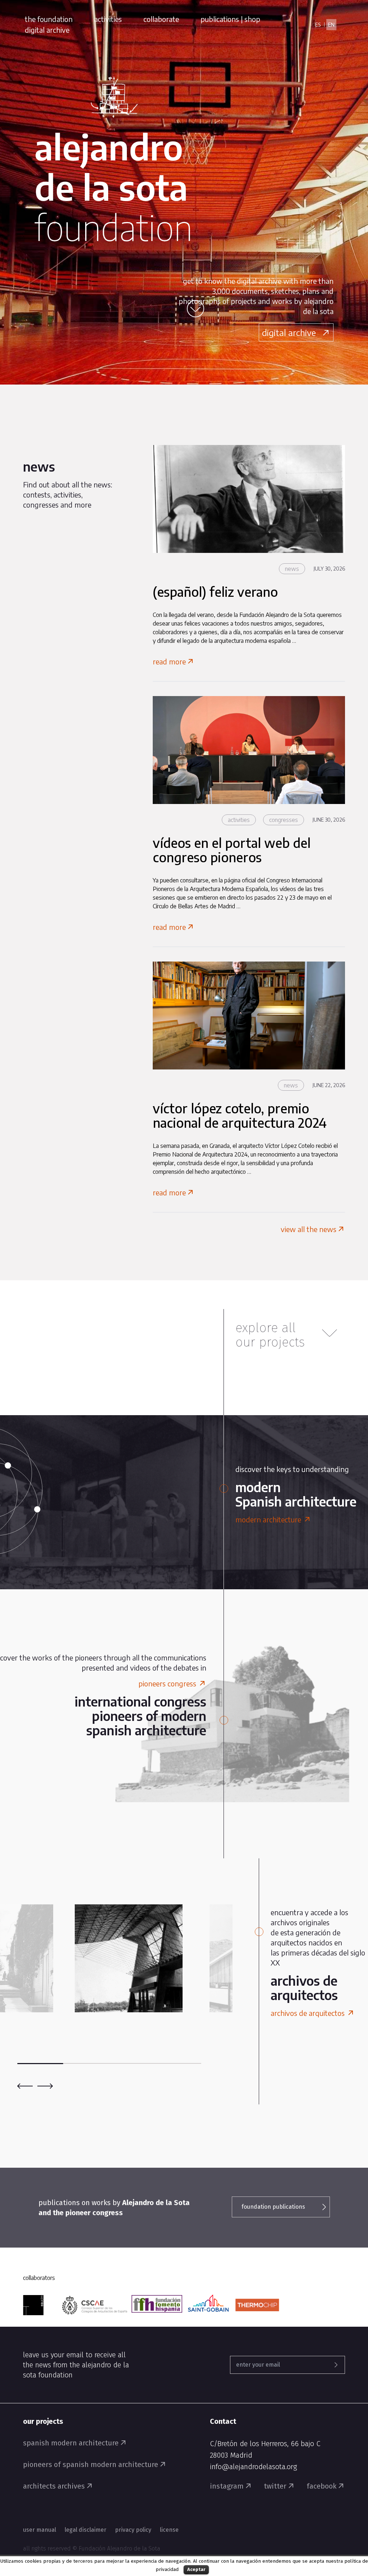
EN (331, 25)
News (292, 569)
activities (108, 19)
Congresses (284, 820)
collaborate (161, 19)
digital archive (47, 30)
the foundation (49, 19)
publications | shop (230, 19)
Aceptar (196, 2569)
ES (318, 25)
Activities (239, 820)
